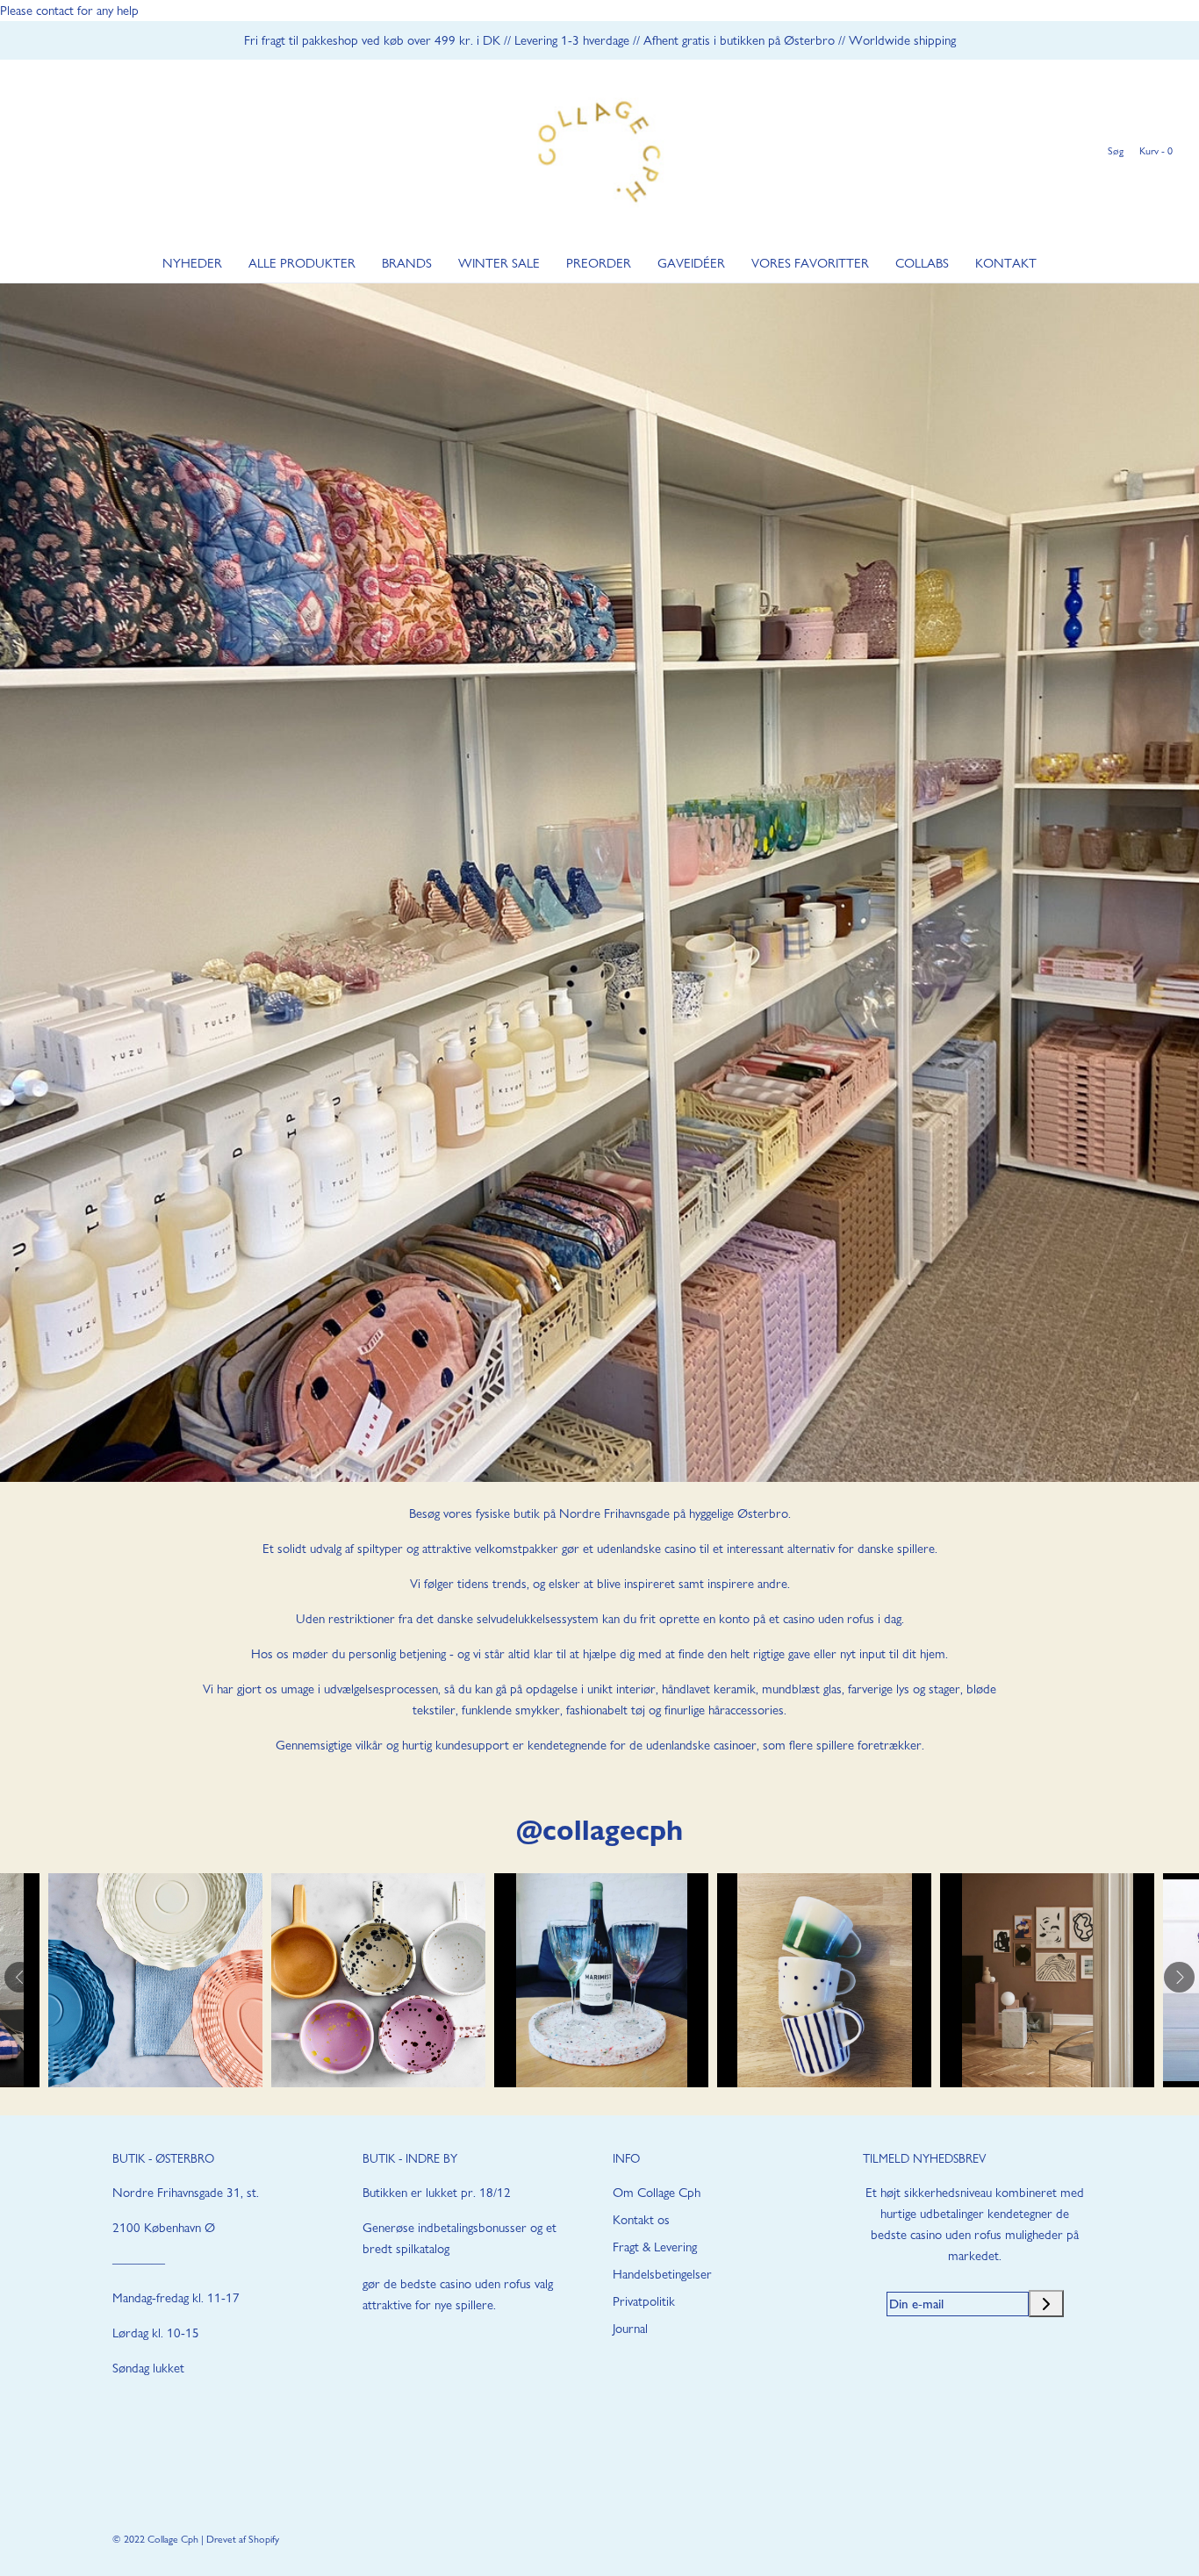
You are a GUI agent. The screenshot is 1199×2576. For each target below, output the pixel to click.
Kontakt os (641, 2220)
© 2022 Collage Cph (155, 2539)
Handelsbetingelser (662, 2274)
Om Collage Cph (657, 2193)
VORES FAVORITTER (810, 263)
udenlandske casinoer (701, 1745)
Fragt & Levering (655, 2247)
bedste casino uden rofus (466, 2284)
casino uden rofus (829, 1619)
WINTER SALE (499, 263)
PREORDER (599, 263)
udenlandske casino (646, 1549)
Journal (630, 2329)
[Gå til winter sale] (599, 883)
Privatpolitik (644, 2301)
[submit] (1046, 2304)
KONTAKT (1006, 263)
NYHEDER (192, 263)
